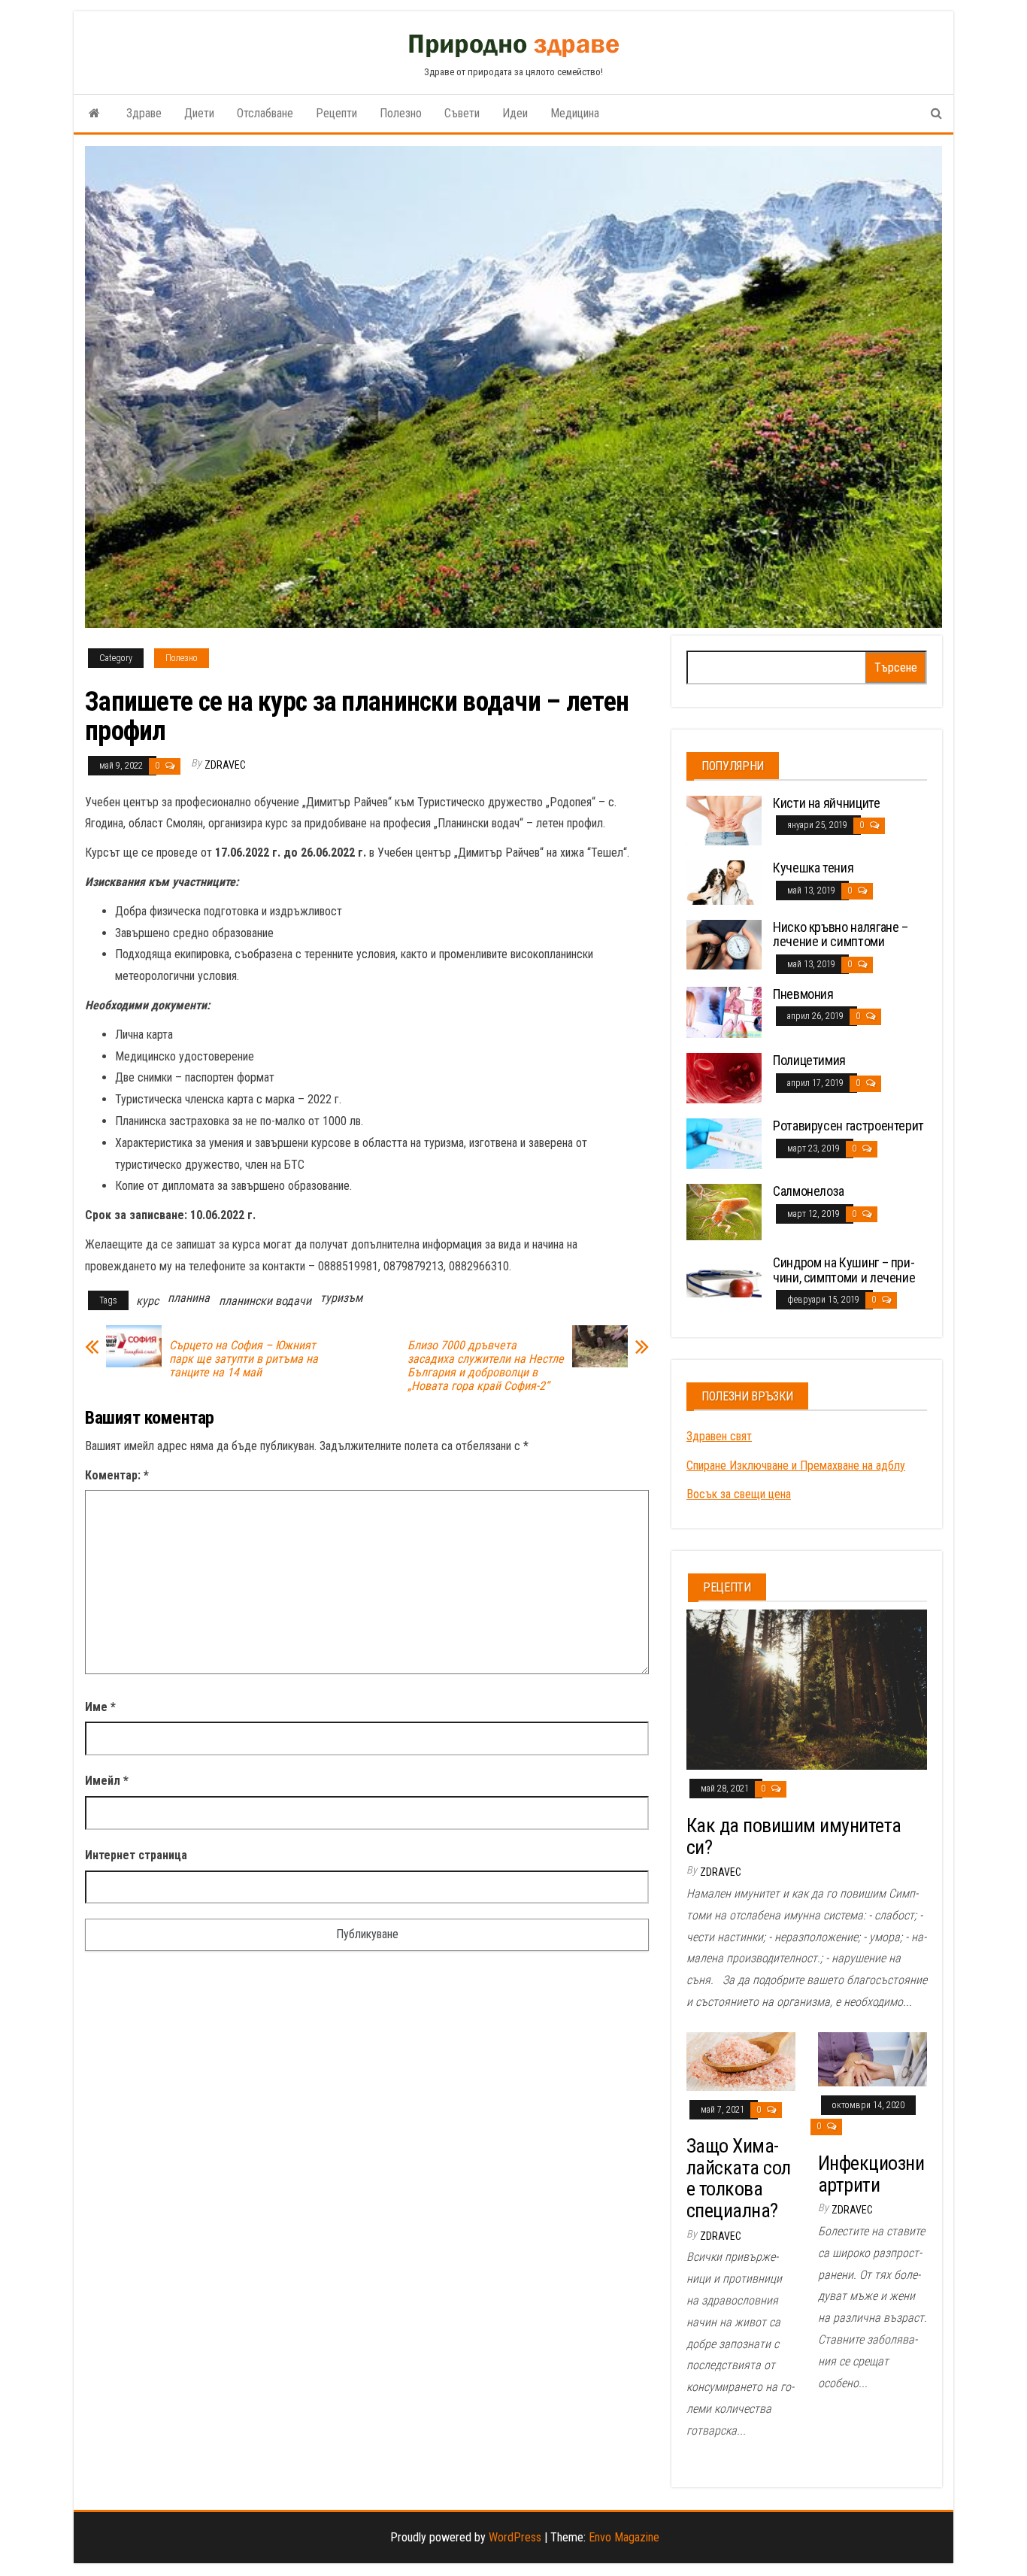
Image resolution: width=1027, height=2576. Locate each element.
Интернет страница (136, 1855)
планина (189, 1298)
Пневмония (803, 994)
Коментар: (117, 1475)
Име (100, 1707)
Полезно (401, 113)
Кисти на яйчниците (827, 803)
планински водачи (265, 1301)
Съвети (462, 113)
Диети (199, 113)
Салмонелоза (809, 1191)
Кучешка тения (813, 868)
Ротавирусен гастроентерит (848, 1126)
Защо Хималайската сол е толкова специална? (739, 2178)
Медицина (575, 113)
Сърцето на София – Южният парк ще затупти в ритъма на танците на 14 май (244, 1359)
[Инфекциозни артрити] (872, 2058)
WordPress (515, 2537)
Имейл (107, 1781)
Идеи (515, 113)
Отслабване (265, 113)
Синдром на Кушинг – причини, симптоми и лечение (844, 1270)
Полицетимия (809, 1060)
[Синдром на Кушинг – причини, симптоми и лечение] (724, 1275)
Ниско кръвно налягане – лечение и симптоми (841, 935)
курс (147, 1301)
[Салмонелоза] (724, 1211)
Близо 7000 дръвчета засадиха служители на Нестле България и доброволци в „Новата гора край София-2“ (486, 1366)
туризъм (341, 1298)
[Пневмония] (724, 1011)
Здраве (144, 113)
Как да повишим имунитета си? (794, 1836)
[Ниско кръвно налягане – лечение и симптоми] (724, 944)
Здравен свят (719, 1436)
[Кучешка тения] (724, 882)
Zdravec (225, 765)
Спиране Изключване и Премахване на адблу (796, 1465)
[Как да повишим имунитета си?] (807, 1689)
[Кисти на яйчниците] (724, 819)
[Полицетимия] (724, 1077)
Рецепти (336, 113)
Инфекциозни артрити (871, 2174)
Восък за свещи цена (739, 1494)
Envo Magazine (624, 2537)
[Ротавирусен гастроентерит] (724, 1143)
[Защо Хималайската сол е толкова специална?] (741, 2060)
